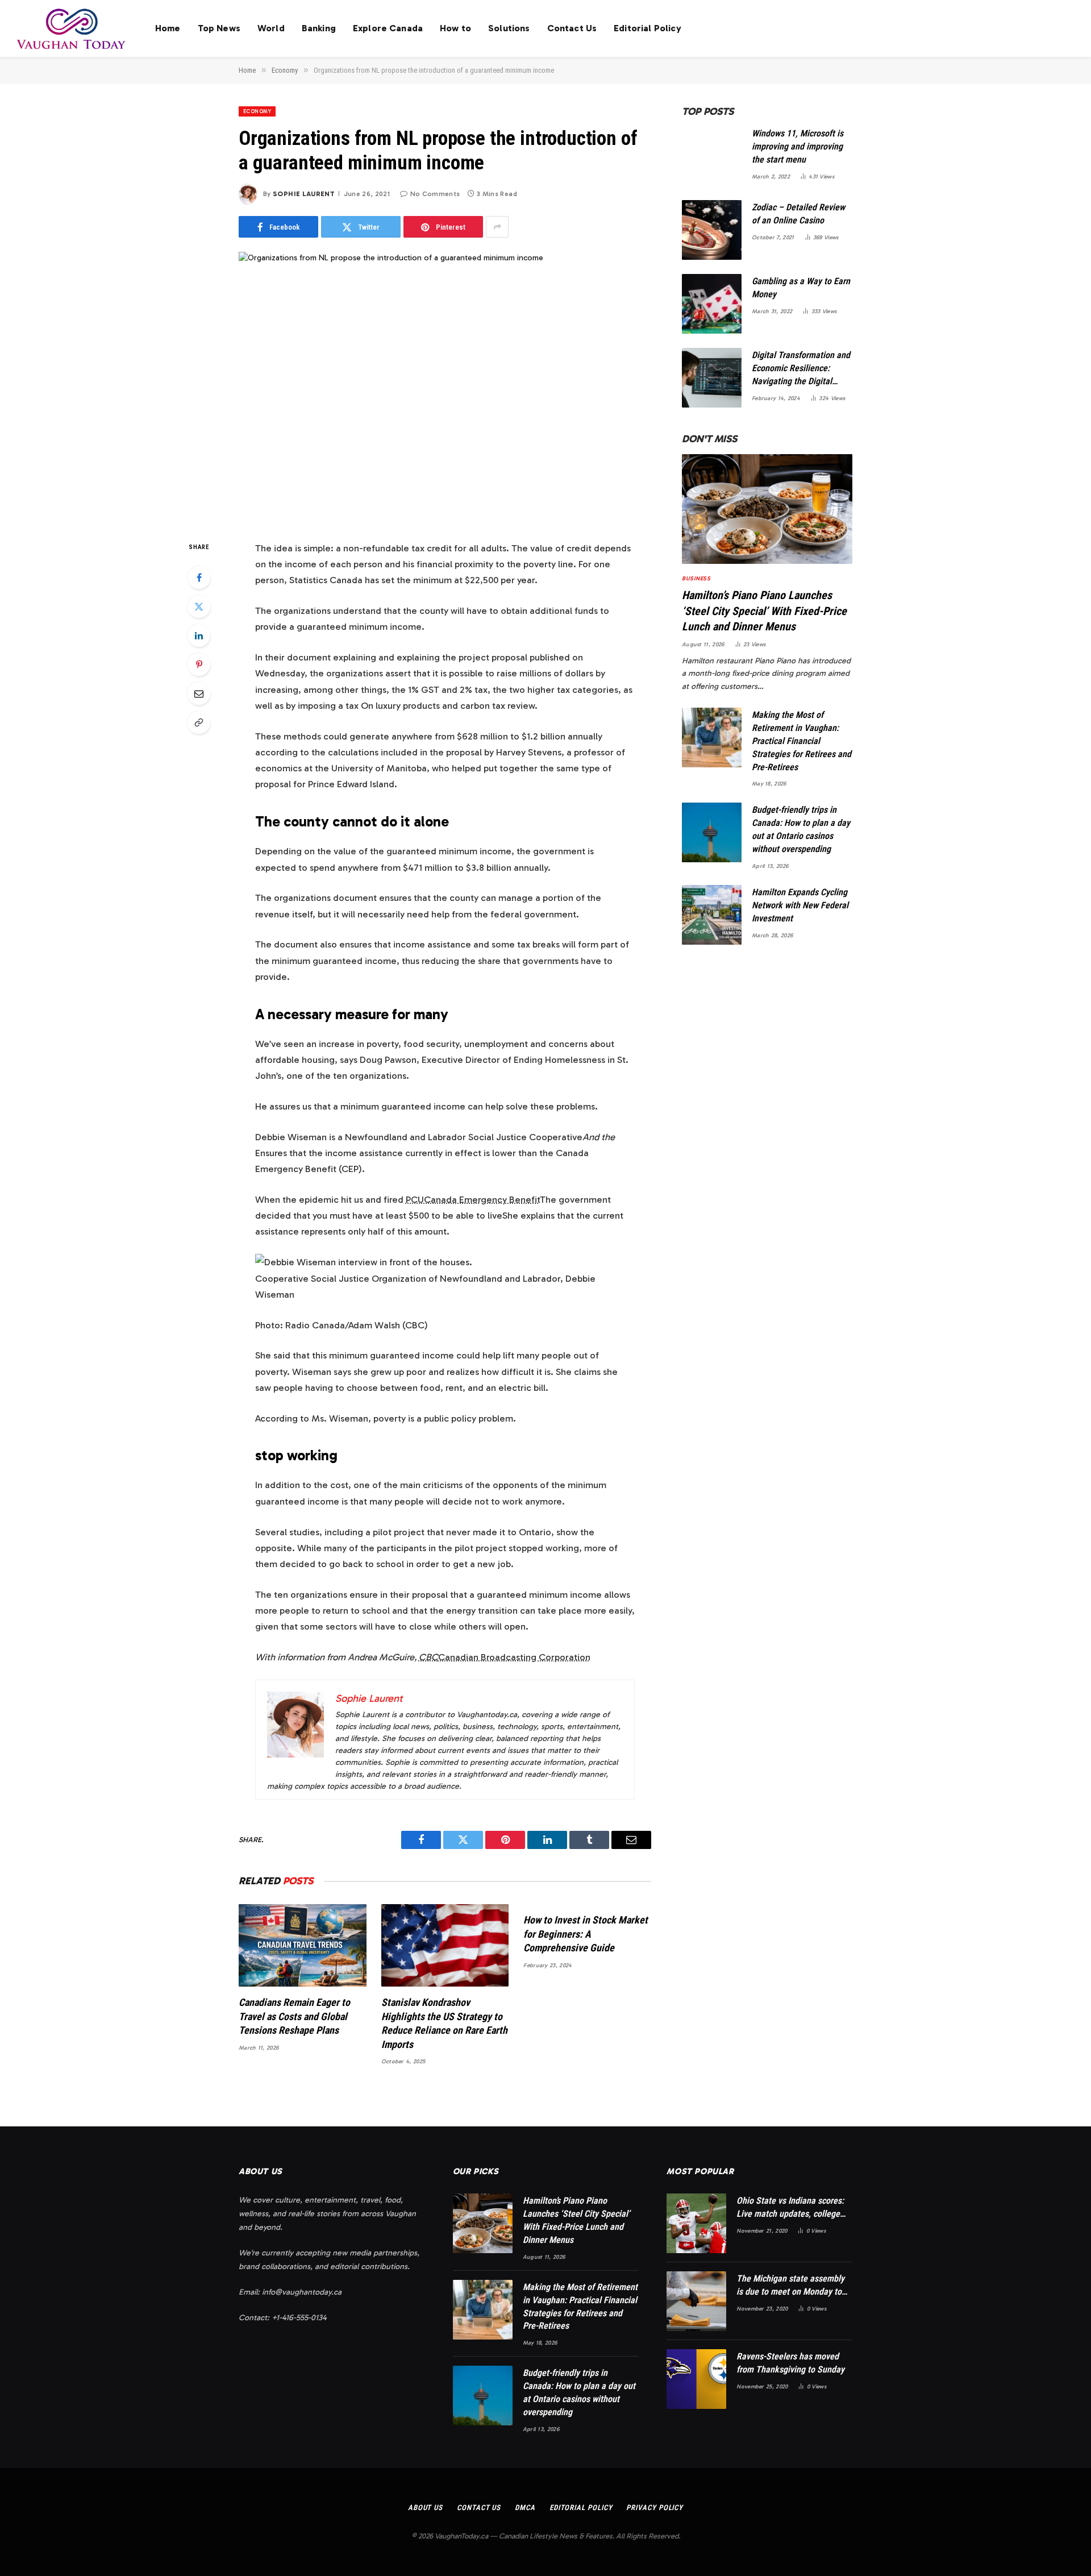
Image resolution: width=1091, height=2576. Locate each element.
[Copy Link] (199, 722)
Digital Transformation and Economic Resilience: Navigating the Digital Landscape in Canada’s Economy (801, 369)
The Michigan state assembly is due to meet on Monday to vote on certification (790, 2286)
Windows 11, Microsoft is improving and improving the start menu (798, 146)
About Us (425, 2508)
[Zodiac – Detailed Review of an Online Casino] (712, 230)
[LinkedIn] (199, 635)
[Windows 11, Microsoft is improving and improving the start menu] (712, 156)
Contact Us (572, 28)
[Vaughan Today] (72, 28)
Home (168, 28)
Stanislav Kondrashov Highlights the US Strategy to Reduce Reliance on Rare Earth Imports (444, 2023)
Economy (257, 111)
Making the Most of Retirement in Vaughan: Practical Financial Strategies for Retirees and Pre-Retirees (801, 741)
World (271, 28)
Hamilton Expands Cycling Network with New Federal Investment (800, 905)
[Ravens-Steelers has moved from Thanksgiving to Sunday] (696, 2379)
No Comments (435, 194)
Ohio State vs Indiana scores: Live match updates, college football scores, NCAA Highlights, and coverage (790, 2208)
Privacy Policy (655, 2508)
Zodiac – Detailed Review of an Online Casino (798, 214)
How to (455, 28)
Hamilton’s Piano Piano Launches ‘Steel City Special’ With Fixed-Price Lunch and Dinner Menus (764, 610)
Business (696, 579)
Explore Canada (388, 28)
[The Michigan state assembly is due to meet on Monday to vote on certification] (696, 2301)
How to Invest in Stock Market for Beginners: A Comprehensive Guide (586, 1934)
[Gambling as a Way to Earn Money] (712, 304)
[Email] (199, 693)
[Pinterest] (199, 664)
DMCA (525, 2508)
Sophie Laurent (304, 194)
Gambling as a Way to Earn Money (801, 288)
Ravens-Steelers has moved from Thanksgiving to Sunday (790, 2363)
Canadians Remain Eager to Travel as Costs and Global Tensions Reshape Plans (294, 2016)
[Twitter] (199, 606)
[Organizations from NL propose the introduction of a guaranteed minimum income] (445, 387)
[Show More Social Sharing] (497, 227)
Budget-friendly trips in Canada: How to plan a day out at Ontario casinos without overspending (801, 829)
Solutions (509, 28)
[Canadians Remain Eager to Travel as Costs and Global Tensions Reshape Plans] (303, 1945)
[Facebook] (199, 577)
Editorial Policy (647, 28)
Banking (319, 28)
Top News (219, 28)
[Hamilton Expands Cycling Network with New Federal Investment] (712, 915)
